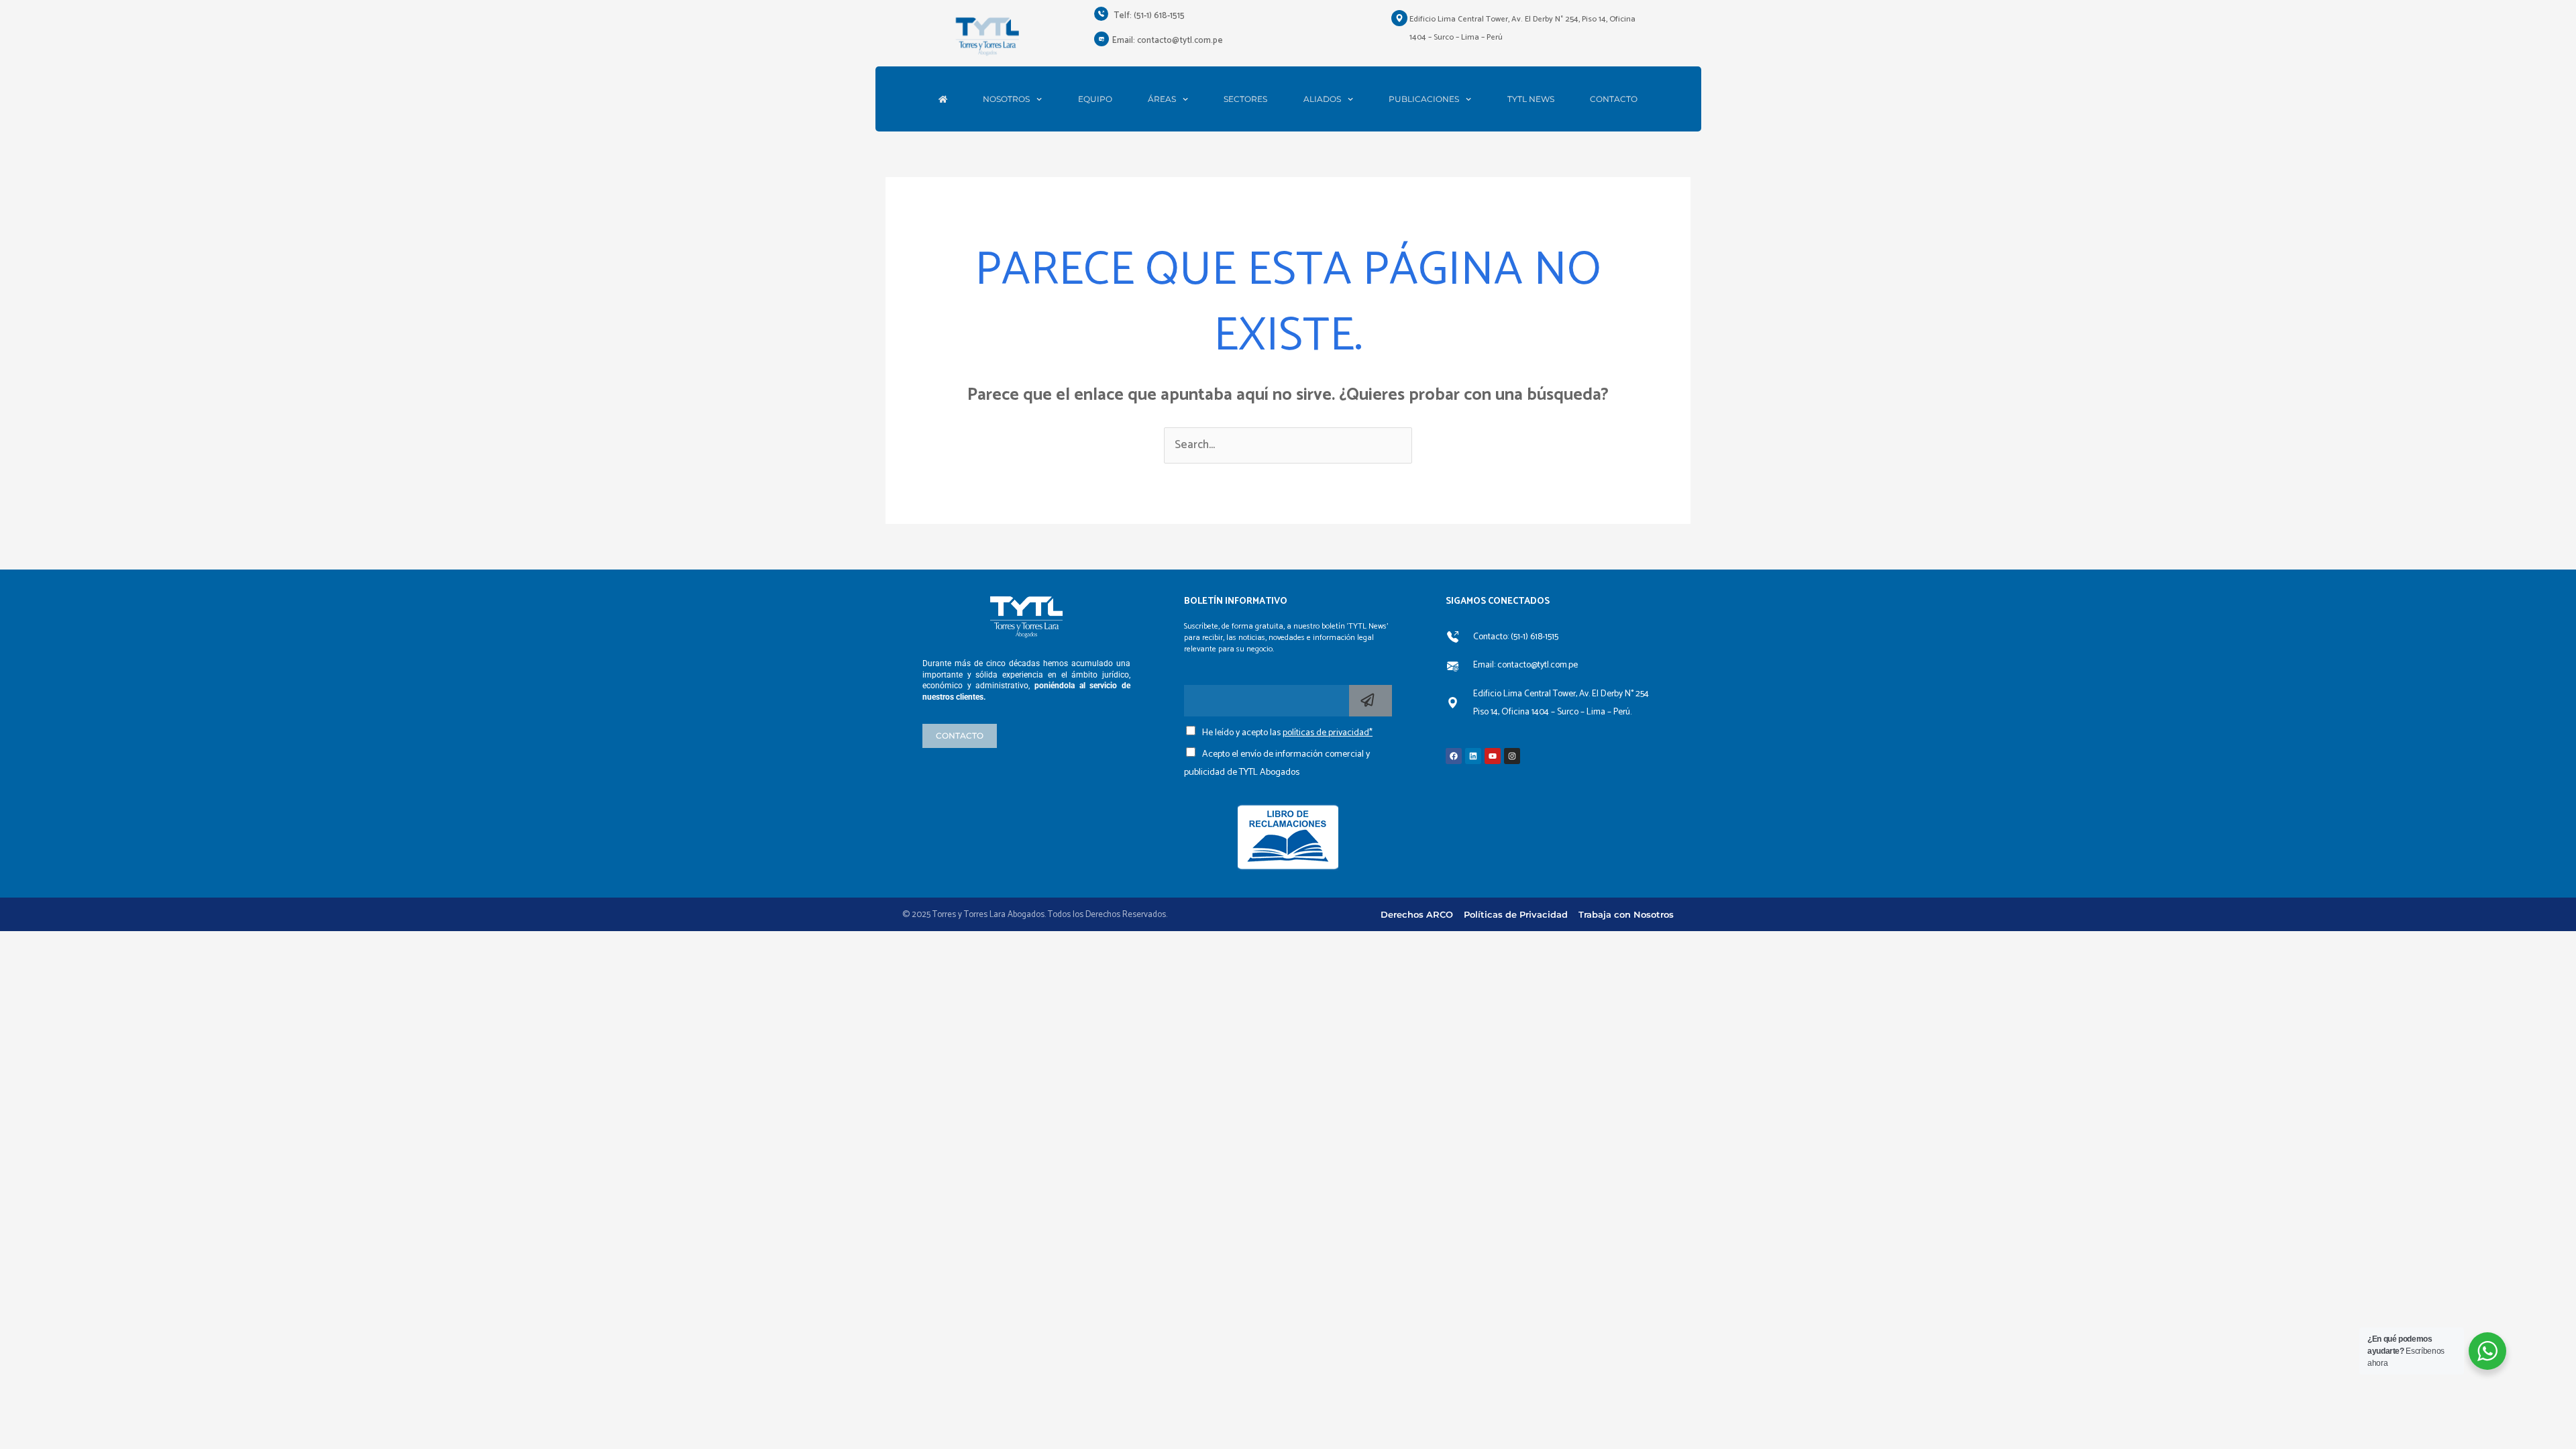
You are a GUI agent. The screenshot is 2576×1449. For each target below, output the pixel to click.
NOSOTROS (1006, 99)
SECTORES (1245, 99)
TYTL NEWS (1531, 99)
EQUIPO (1095, 99)
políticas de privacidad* (1328, 733)
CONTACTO (1614, 99)
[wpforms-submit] (1371, 701)
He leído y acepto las (1287, 733)
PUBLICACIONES (1424, 99)
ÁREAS (1162, 99)
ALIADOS (1322, 99)
